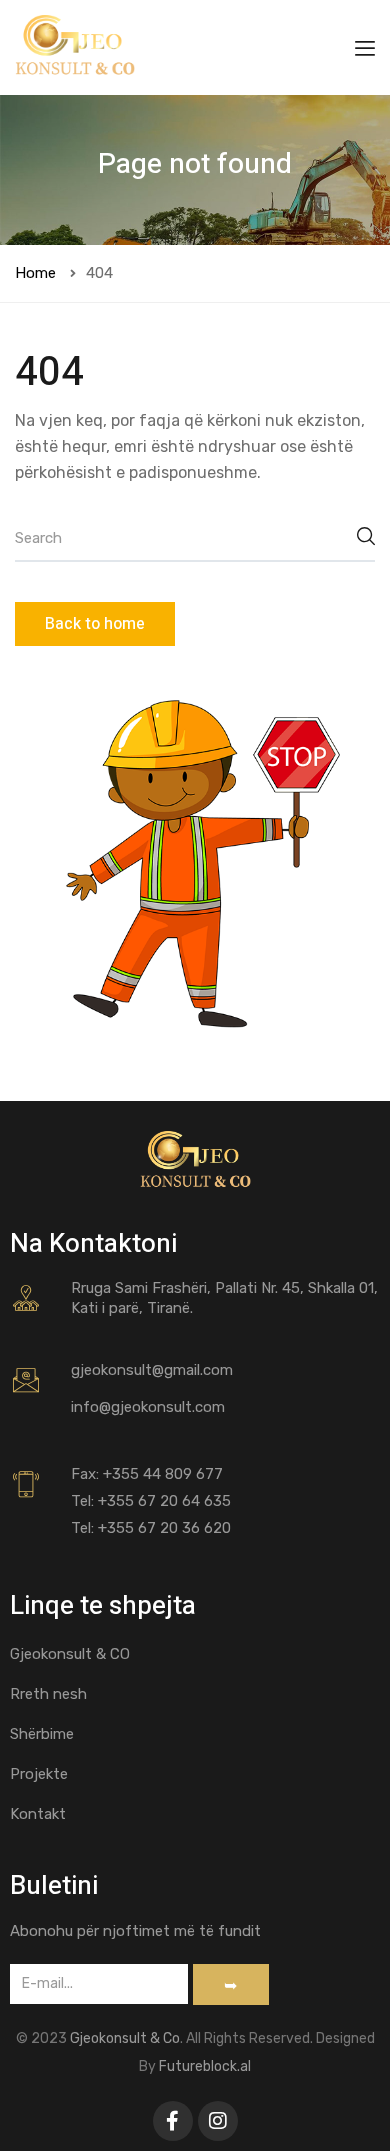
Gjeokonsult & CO (70, 1654)
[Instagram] (218, 2121)
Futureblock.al (205, 2066)
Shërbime (42, 1734)
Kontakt (38, 1814)
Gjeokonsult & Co (125, 2038)
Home (35, 273)
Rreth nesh (48, 1694)
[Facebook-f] (173, 2121)
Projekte (39, 1774)
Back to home (95, 624)
